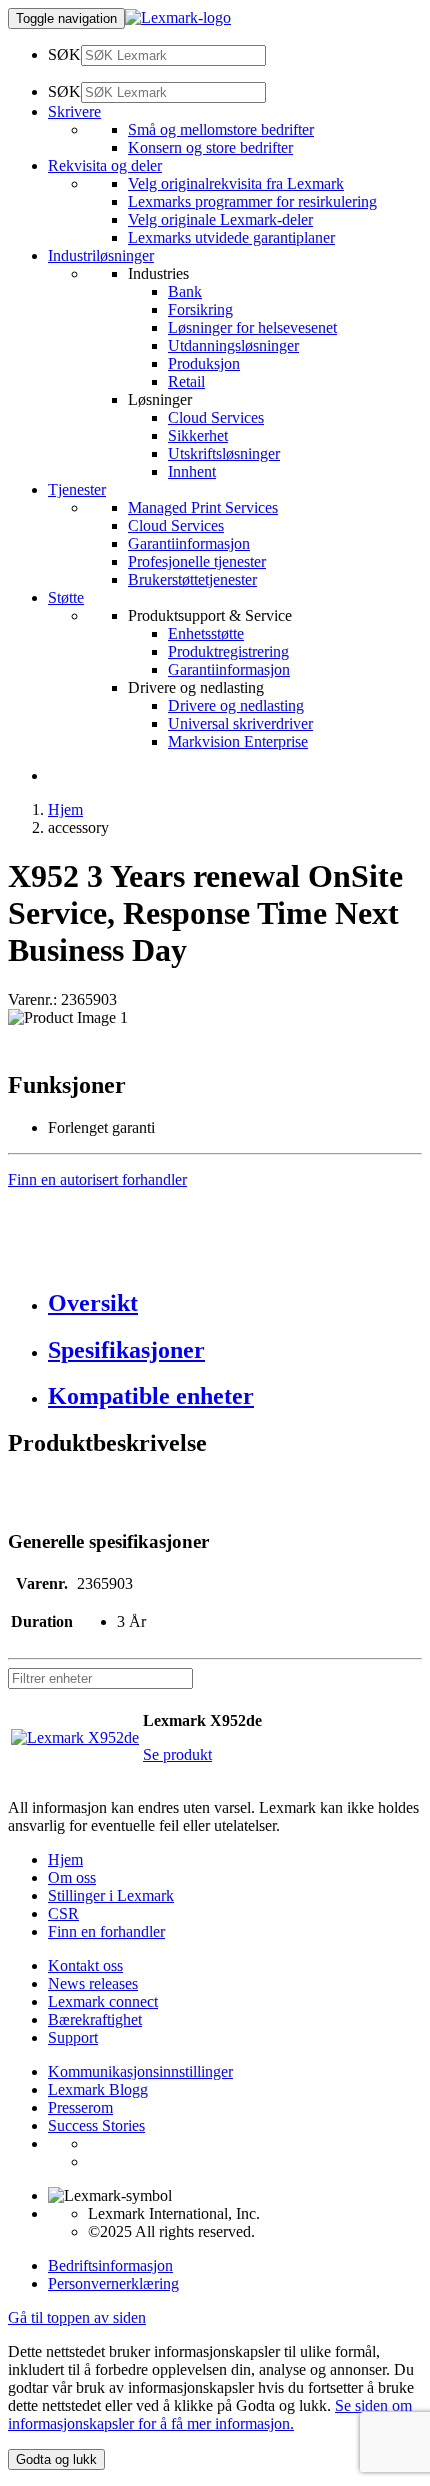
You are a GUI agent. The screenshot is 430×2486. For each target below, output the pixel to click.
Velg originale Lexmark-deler (220, 219)
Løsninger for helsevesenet (252, 327)
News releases (93, 1983)
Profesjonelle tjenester (197, 561)
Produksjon (204, 363)
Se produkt (177, 1754)
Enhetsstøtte (206, 633)
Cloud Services (216, 417)
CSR (63, 1913)
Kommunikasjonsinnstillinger (140, 2071)
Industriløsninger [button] (101, 255)
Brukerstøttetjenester (192, 579)
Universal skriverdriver (240, 723)
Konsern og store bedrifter (210, 147)
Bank (185, 291)
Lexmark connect (103, 2001)
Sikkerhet (198, 435)
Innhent (192, 471)
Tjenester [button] (77, 489)
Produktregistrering (228, 651)
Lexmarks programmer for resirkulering (252, 201)
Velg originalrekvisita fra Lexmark (236, 183)
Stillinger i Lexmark (111, 1895)
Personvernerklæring (113, 2283)
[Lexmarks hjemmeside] (178, 17)
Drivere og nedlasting (236, 705)
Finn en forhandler (106, 1931)
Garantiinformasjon (189, 543)
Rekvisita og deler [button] (105, 165)
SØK (64, 54)
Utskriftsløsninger (224, 453)
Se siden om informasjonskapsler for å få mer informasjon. (210, 2414)
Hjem (65, 809)
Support (73, 2037)
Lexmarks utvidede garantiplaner (231, 237)
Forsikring (200, 309)
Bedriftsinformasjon (110, 2265)
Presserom (80, 2107)
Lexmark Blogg (98, 2089)
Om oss (72, 1877)
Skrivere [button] (74, 111)
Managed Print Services (203, 507)
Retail (186, 381)
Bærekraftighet (95, 2019)
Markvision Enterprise (238, 741)
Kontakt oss (85, 1965)
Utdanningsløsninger (233, 345)
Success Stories (96, 2125)
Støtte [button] (66, 597)
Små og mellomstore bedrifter (221, 129)
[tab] (235, 1303)
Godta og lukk (56, 2459)
